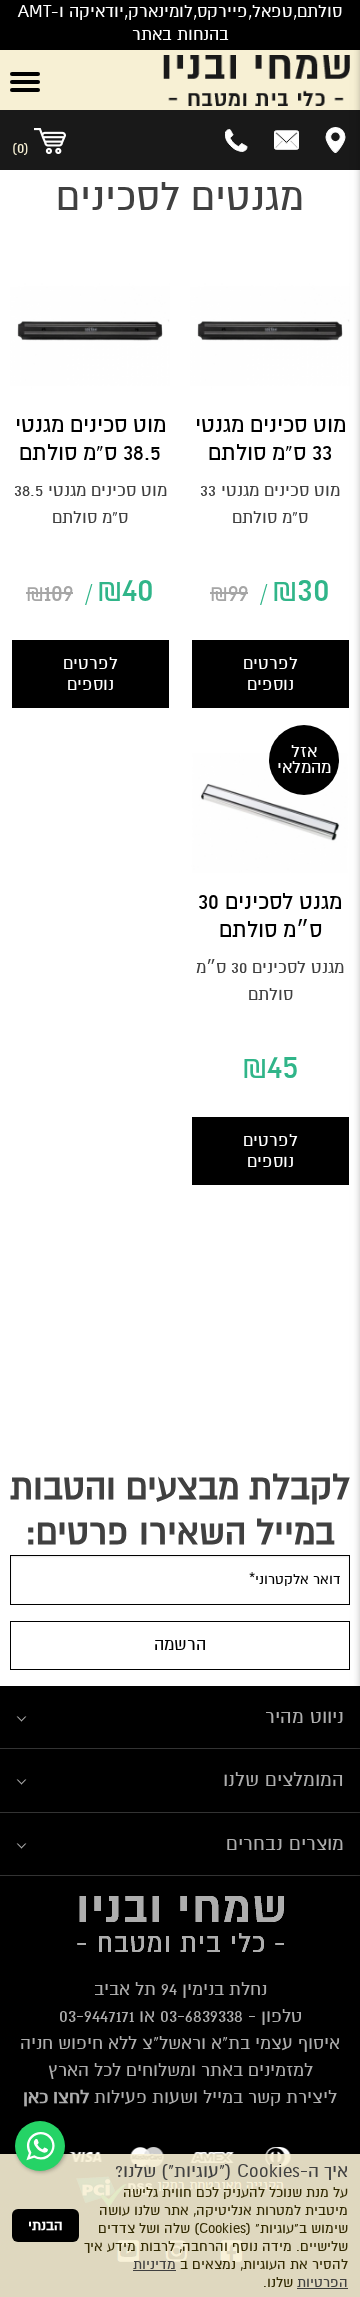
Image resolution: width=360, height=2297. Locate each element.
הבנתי (45, 2225)
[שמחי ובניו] (210, 80)
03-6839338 (201, 2016)
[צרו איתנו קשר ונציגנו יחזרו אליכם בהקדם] (286, 140)
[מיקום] (335, 140)
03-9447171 (96, 2016)
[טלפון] (237, 140)
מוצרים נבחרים (285, 1843)
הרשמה (180, 1644)
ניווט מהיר (304, 1716)
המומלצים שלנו (283, 1779)
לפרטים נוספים (270, 674)
